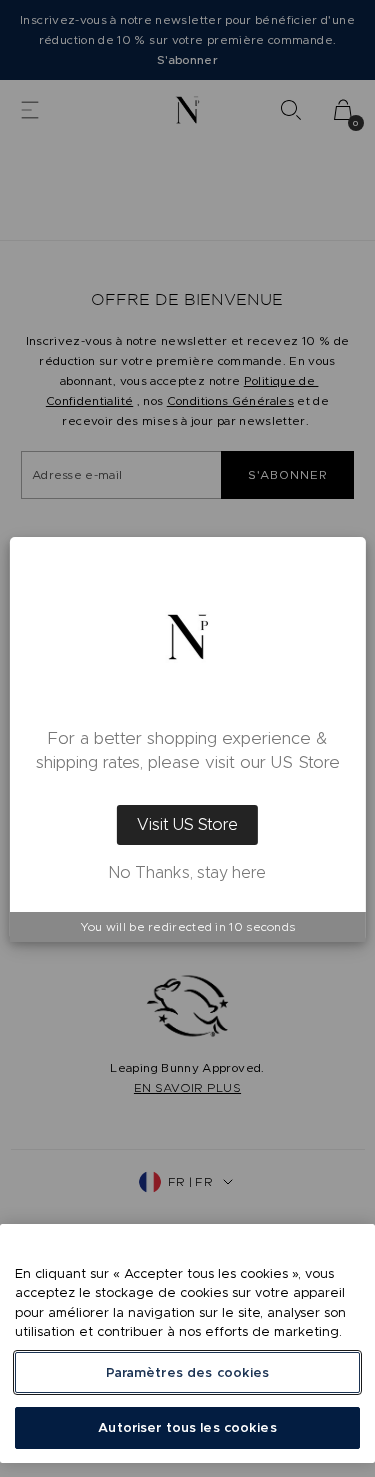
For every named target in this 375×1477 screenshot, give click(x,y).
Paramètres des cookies (188, 1372)
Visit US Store (187, 824)
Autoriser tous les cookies (187, 1427)
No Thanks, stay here (187, 873)
